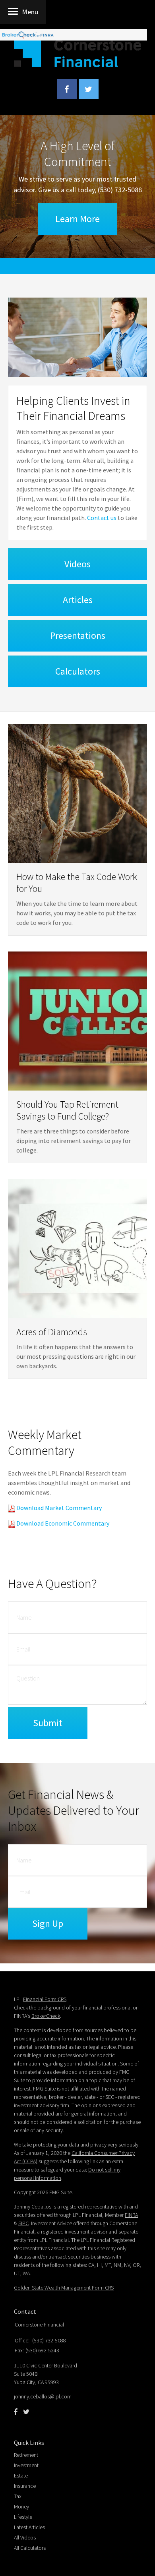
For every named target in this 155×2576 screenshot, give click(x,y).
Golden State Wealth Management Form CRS (64, 2288)
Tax (18, 2496)
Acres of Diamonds (52, 1332)
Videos (77, 564)
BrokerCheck (46, 2016)
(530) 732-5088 (120, 190)
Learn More (77, 219)
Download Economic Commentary (62, 1523)
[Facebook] (16, 2412)
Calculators (78, 671)
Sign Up (48, 1923)
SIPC (23, 2223)
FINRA (131, 2215)
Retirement (26, 2455)
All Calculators (30, 2548)
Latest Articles (29, 2527)
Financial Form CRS (45, 1999)
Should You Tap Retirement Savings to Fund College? (67, 1110)
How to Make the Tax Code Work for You (77, 883)
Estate (21, 2475)
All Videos (25, 2537)
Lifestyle (23, 2517)
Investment (26, 2465)
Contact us (102, 518)
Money (21, 2506)
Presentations (78, 635)
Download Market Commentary (58, 1508)
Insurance (25, 2486)
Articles (78, 600)
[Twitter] (26, 2412)
